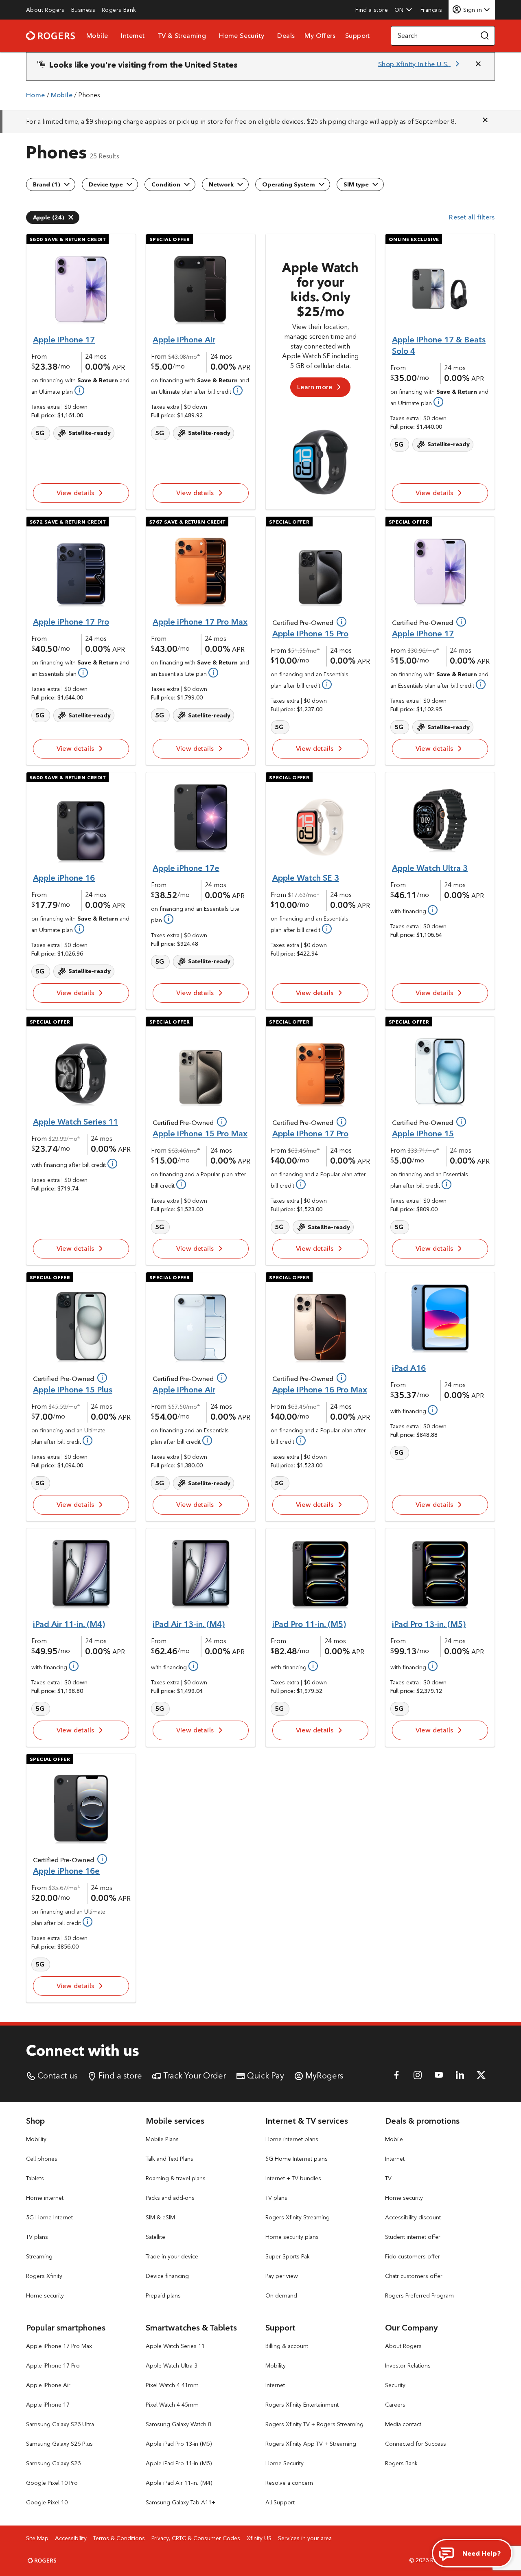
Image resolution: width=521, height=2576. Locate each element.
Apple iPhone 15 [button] (423, 1133)
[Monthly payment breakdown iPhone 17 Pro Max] (212, 672)
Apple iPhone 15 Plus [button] (73, 1389)
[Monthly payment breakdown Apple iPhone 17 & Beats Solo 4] (438, 401)
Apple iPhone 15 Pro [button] (310, 633)
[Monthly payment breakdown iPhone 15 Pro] (326, 684)
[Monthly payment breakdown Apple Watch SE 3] (326, 928)
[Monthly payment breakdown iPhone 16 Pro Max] (300, 1440)
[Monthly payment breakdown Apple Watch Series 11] (112, 1163)
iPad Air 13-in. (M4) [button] (189, 1624)
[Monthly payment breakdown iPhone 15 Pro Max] (180, 1184)
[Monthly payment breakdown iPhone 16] (79, 928)
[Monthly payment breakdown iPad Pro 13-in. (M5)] (432, 1666)
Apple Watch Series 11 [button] (76, 1121)
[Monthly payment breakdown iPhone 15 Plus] (87, 1440)
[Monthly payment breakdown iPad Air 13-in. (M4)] (193, 1666)
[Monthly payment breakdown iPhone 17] (79, 390)
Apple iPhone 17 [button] (64, 339)
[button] (403, 10)
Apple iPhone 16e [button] (66, 1871)
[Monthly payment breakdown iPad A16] (432, 1410)
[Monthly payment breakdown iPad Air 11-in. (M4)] (73, 1666)
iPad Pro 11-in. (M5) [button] (309, 1624)
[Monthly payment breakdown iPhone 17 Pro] (82, 672)
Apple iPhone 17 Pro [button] (71, 622)
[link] (45, 10)
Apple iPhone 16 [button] (64, 878)
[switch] (432, 10)
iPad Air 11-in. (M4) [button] (69, 1624)
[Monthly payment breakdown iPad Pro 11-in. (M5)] (312, 1666)
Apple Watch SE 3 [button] (306, 878)
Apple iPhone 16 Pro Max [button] (320, 1389)
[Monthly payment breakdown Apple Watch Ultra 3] (432, 910)
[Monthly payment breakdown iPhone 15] (446, 1184)
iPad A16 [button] (409, 1368)
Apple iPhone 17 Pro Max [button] (200, 622)
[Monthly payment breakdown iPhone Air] (237, 390)
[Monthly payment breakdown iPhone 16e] (87, 1921)
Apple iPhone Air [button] (184, 339)
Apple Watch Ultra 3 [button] (430, 868)
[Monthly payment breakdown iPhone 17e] (168, 919)
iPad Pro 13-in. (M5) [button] (429, 1624)
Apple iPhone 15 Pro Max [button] (200, 1133)
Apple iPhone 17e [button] (186, 868)
